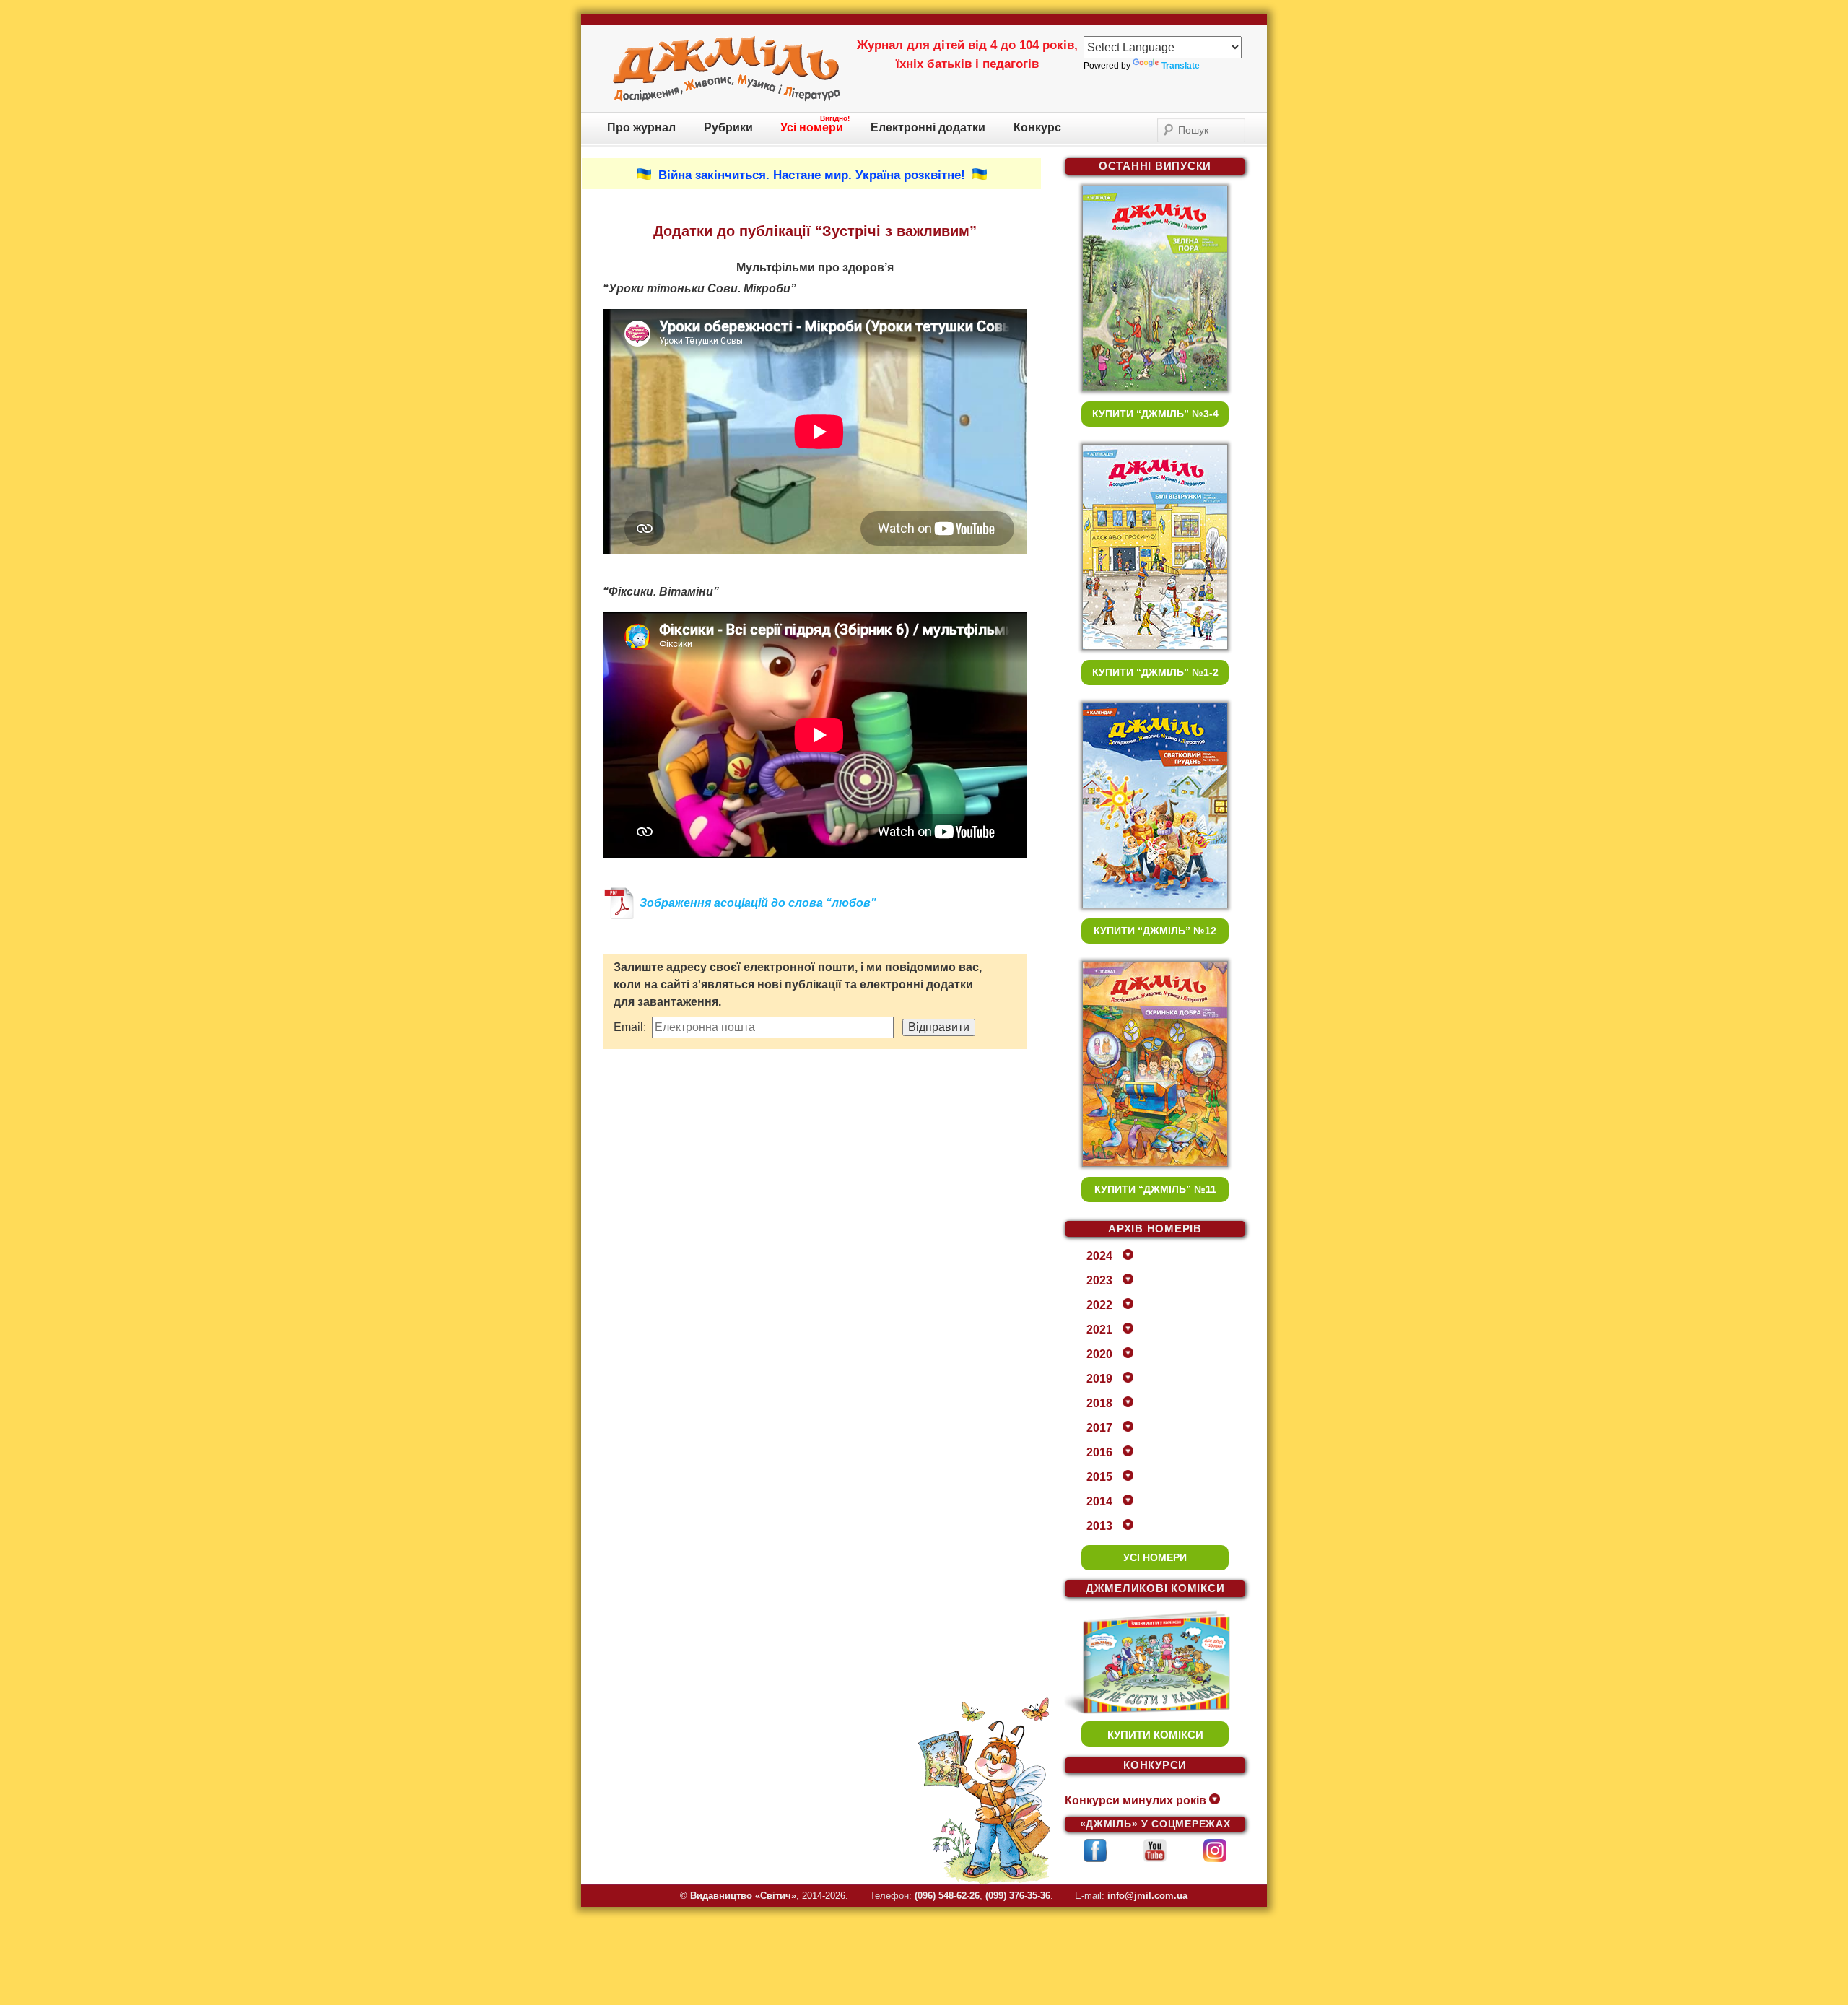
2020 (1099, 1354)
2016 (1099, 1452)
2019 (1099, 1379)
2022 (1099, 1305)
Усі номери (812, 127)
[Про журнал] (727, 99)
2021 (1099, 1330)
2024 (1099, 1256)
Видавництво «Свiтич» (743, 1896)
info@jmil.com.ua (1147, 1896)
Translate (1181, 66)
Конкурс (1037, 127)
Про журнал (641, 127)
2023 (1099, 1280)
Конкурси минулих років (1136, 1800)
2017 (1099, 1428)
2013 (1099, 1526)
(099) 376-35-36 (1018, 1896)
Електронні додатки (928, 127)
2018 (1099, 1403)
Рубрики (728, 127)
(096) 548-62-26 (947, 1896)
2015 (1099, 1477)
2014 (1099, 1501)
